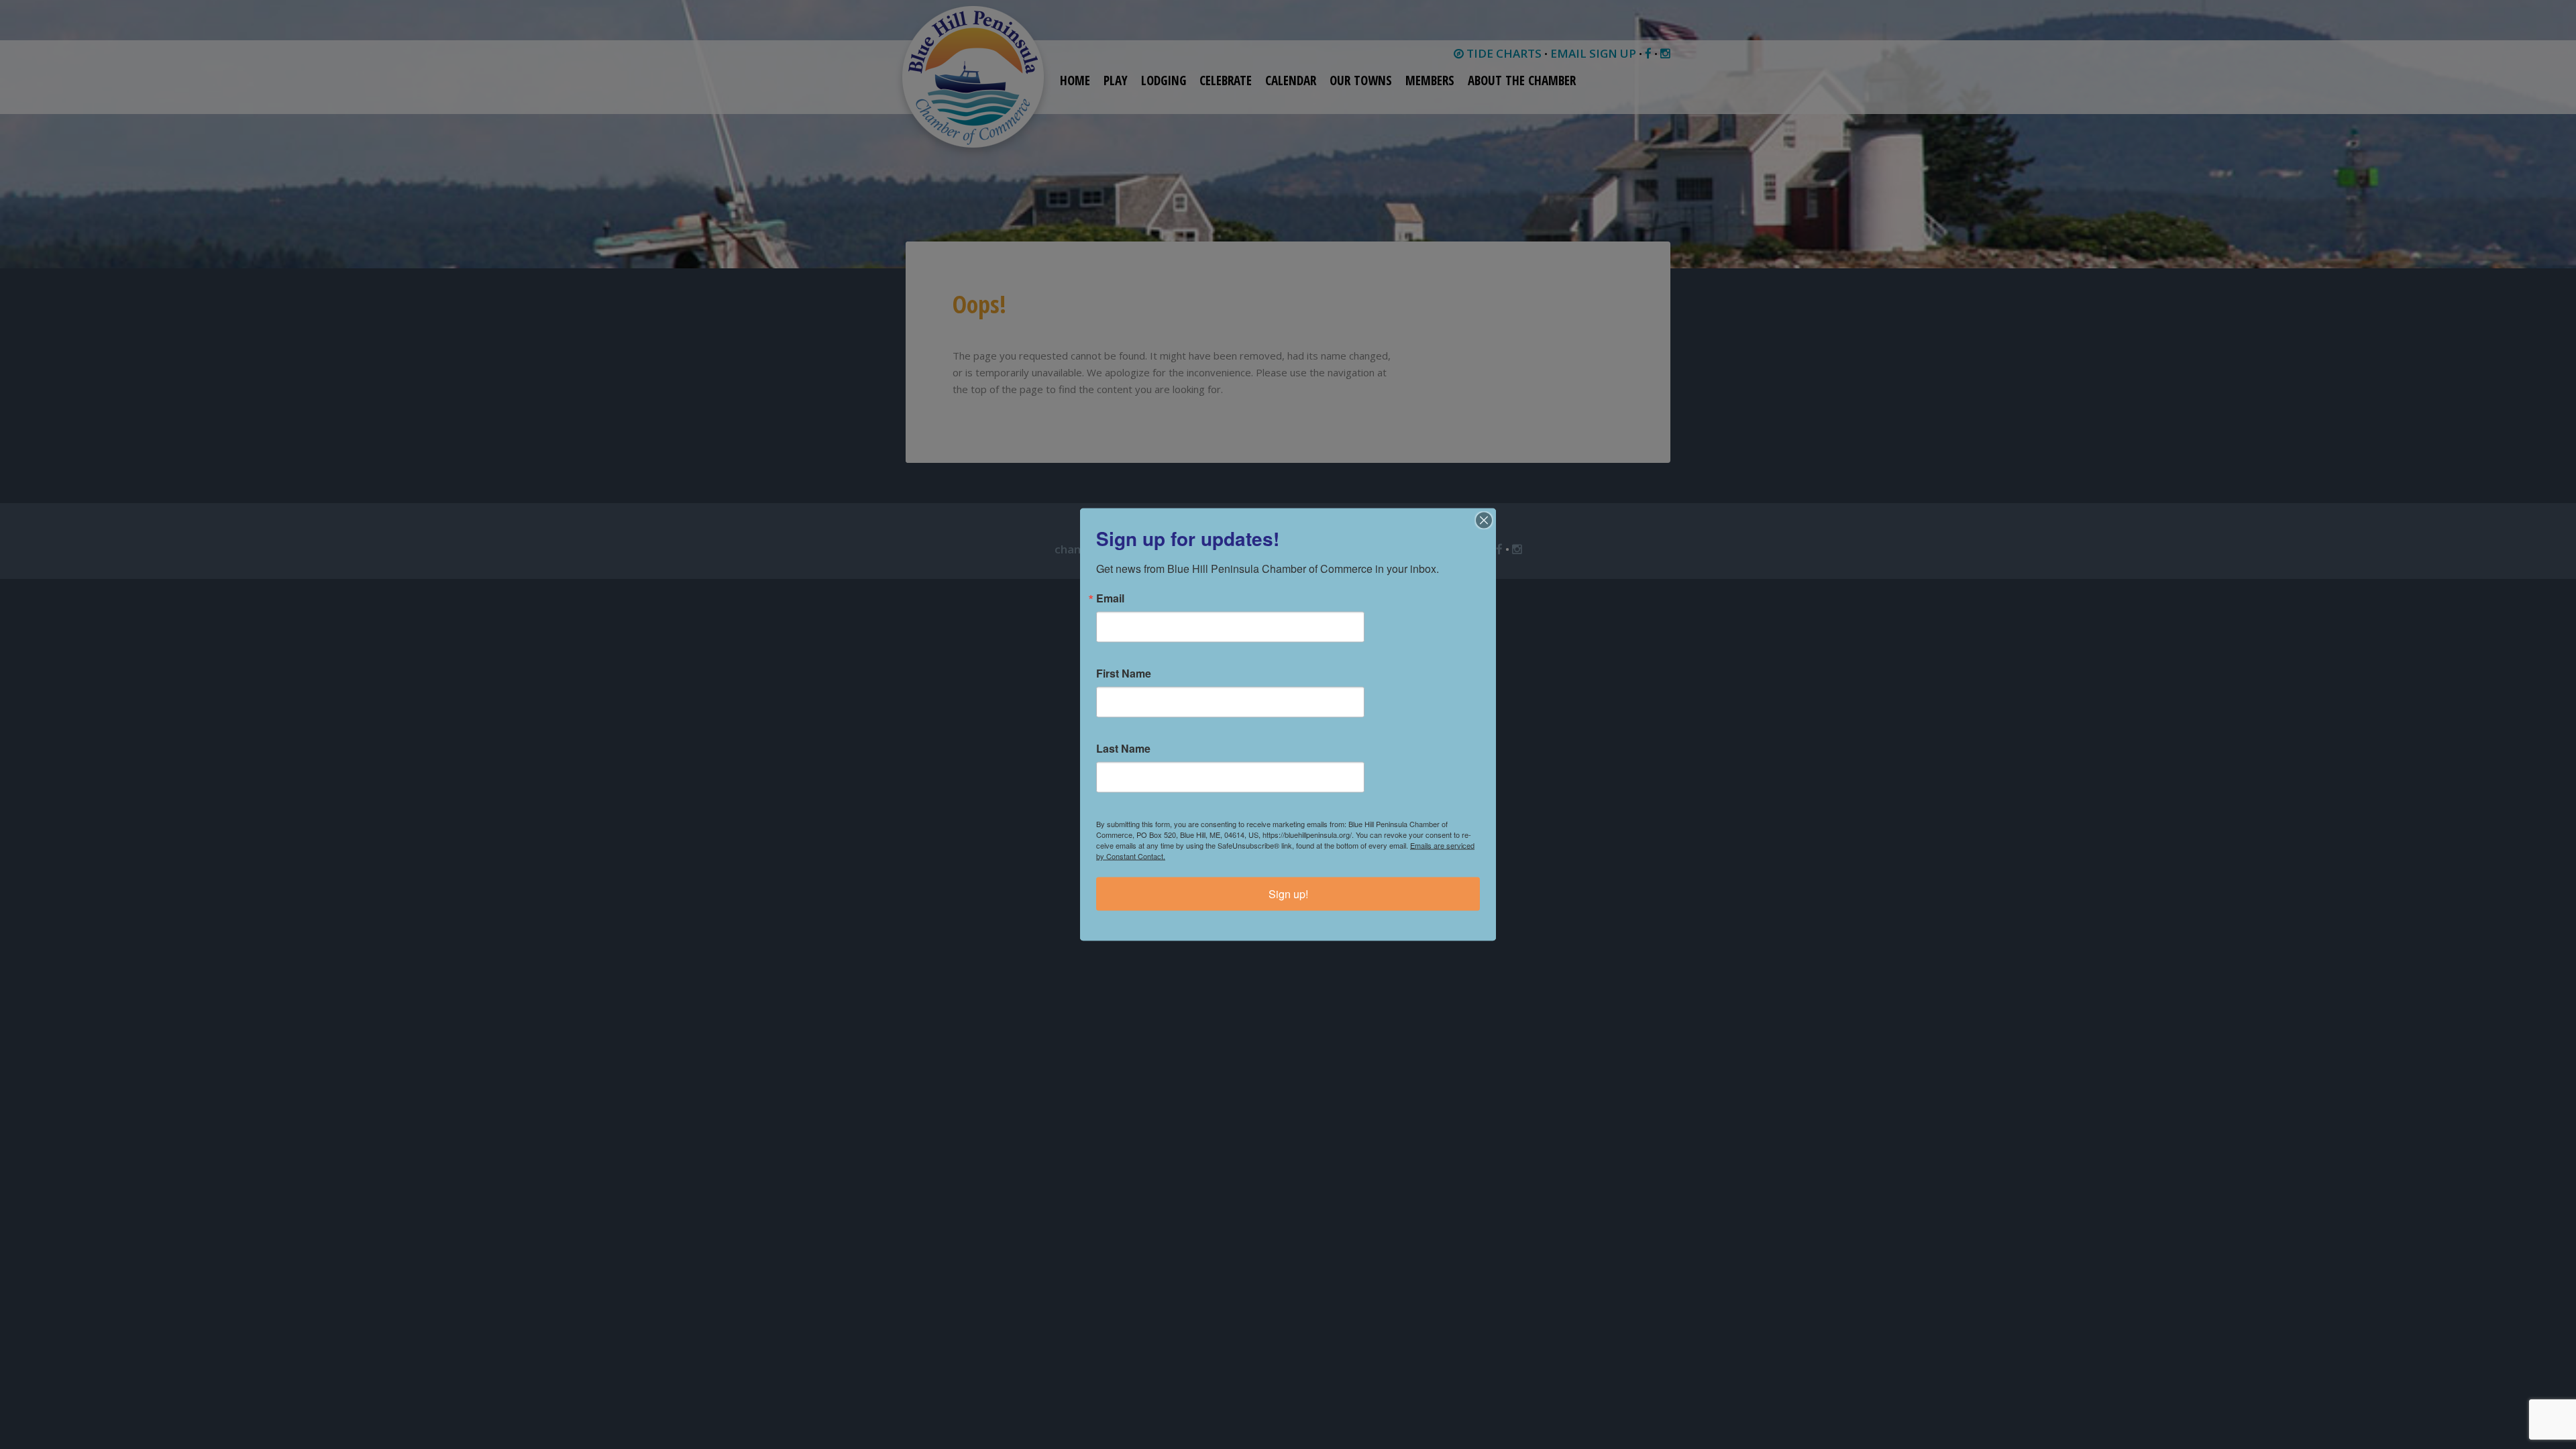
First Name (1124, 674)
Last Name (1123, 749)
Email (1110, 598)
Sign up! (1288, 894)
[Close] (1484, 521)
